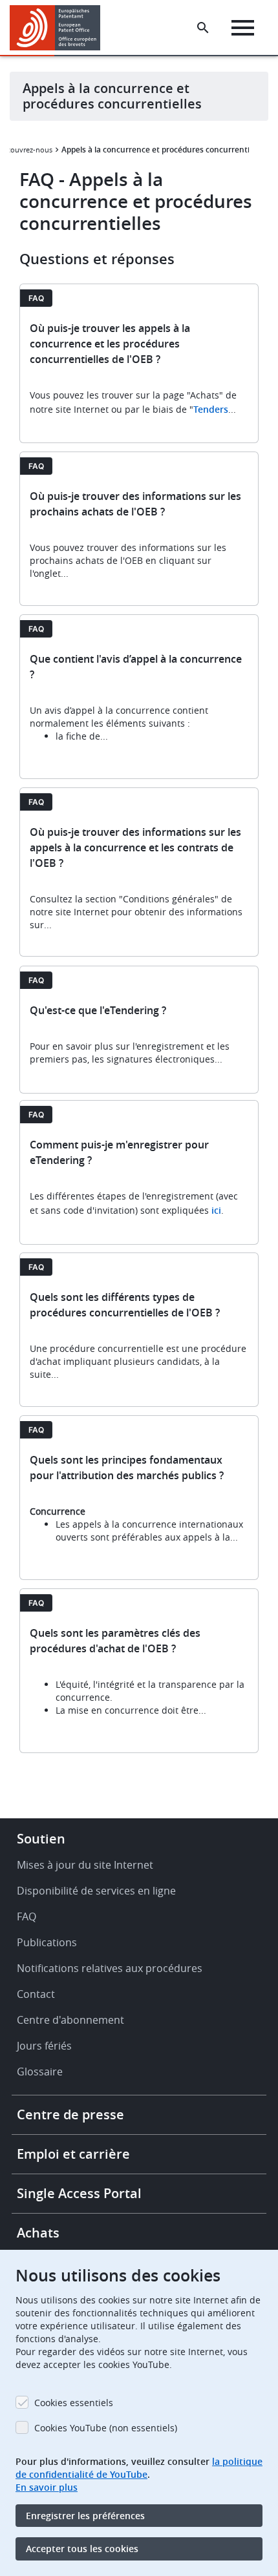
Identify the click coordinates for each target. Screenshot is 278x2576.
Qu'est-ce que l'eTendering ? (98, 1010)
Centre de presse (70, 2114)
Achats (38, 2233)
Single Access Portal (79, 2193)
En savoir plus (47, 2487)
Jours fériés (44, 2046)
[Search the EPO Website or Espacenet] (203, 28)
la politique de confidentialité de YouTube (139, 2468)
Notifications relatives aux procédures (110, 1968)
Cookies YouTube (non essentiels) (106, 2428)
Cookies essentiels (74, 2403)
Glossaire (40, 2072)
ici (216, 1210)
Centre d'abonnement (70, 2020)
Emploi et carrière (73, 2154)
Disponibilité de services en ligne (96, 1891)
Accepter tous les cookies (82, 2549)
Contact (36, 1994)
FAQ (27, 1916)
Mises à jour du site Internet (85, 1865)
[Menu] (243, 28)
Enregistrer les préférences (85, 2516)
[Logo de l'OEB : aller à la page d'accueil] (60, 28)
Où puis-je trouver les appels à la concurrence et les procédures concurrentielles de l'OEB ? (110, 344)
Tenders (211, 409)
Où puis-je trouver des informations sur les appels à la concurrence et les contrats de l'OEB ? (135, 847)
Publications (47, 1942)
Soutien (41, 1839)
